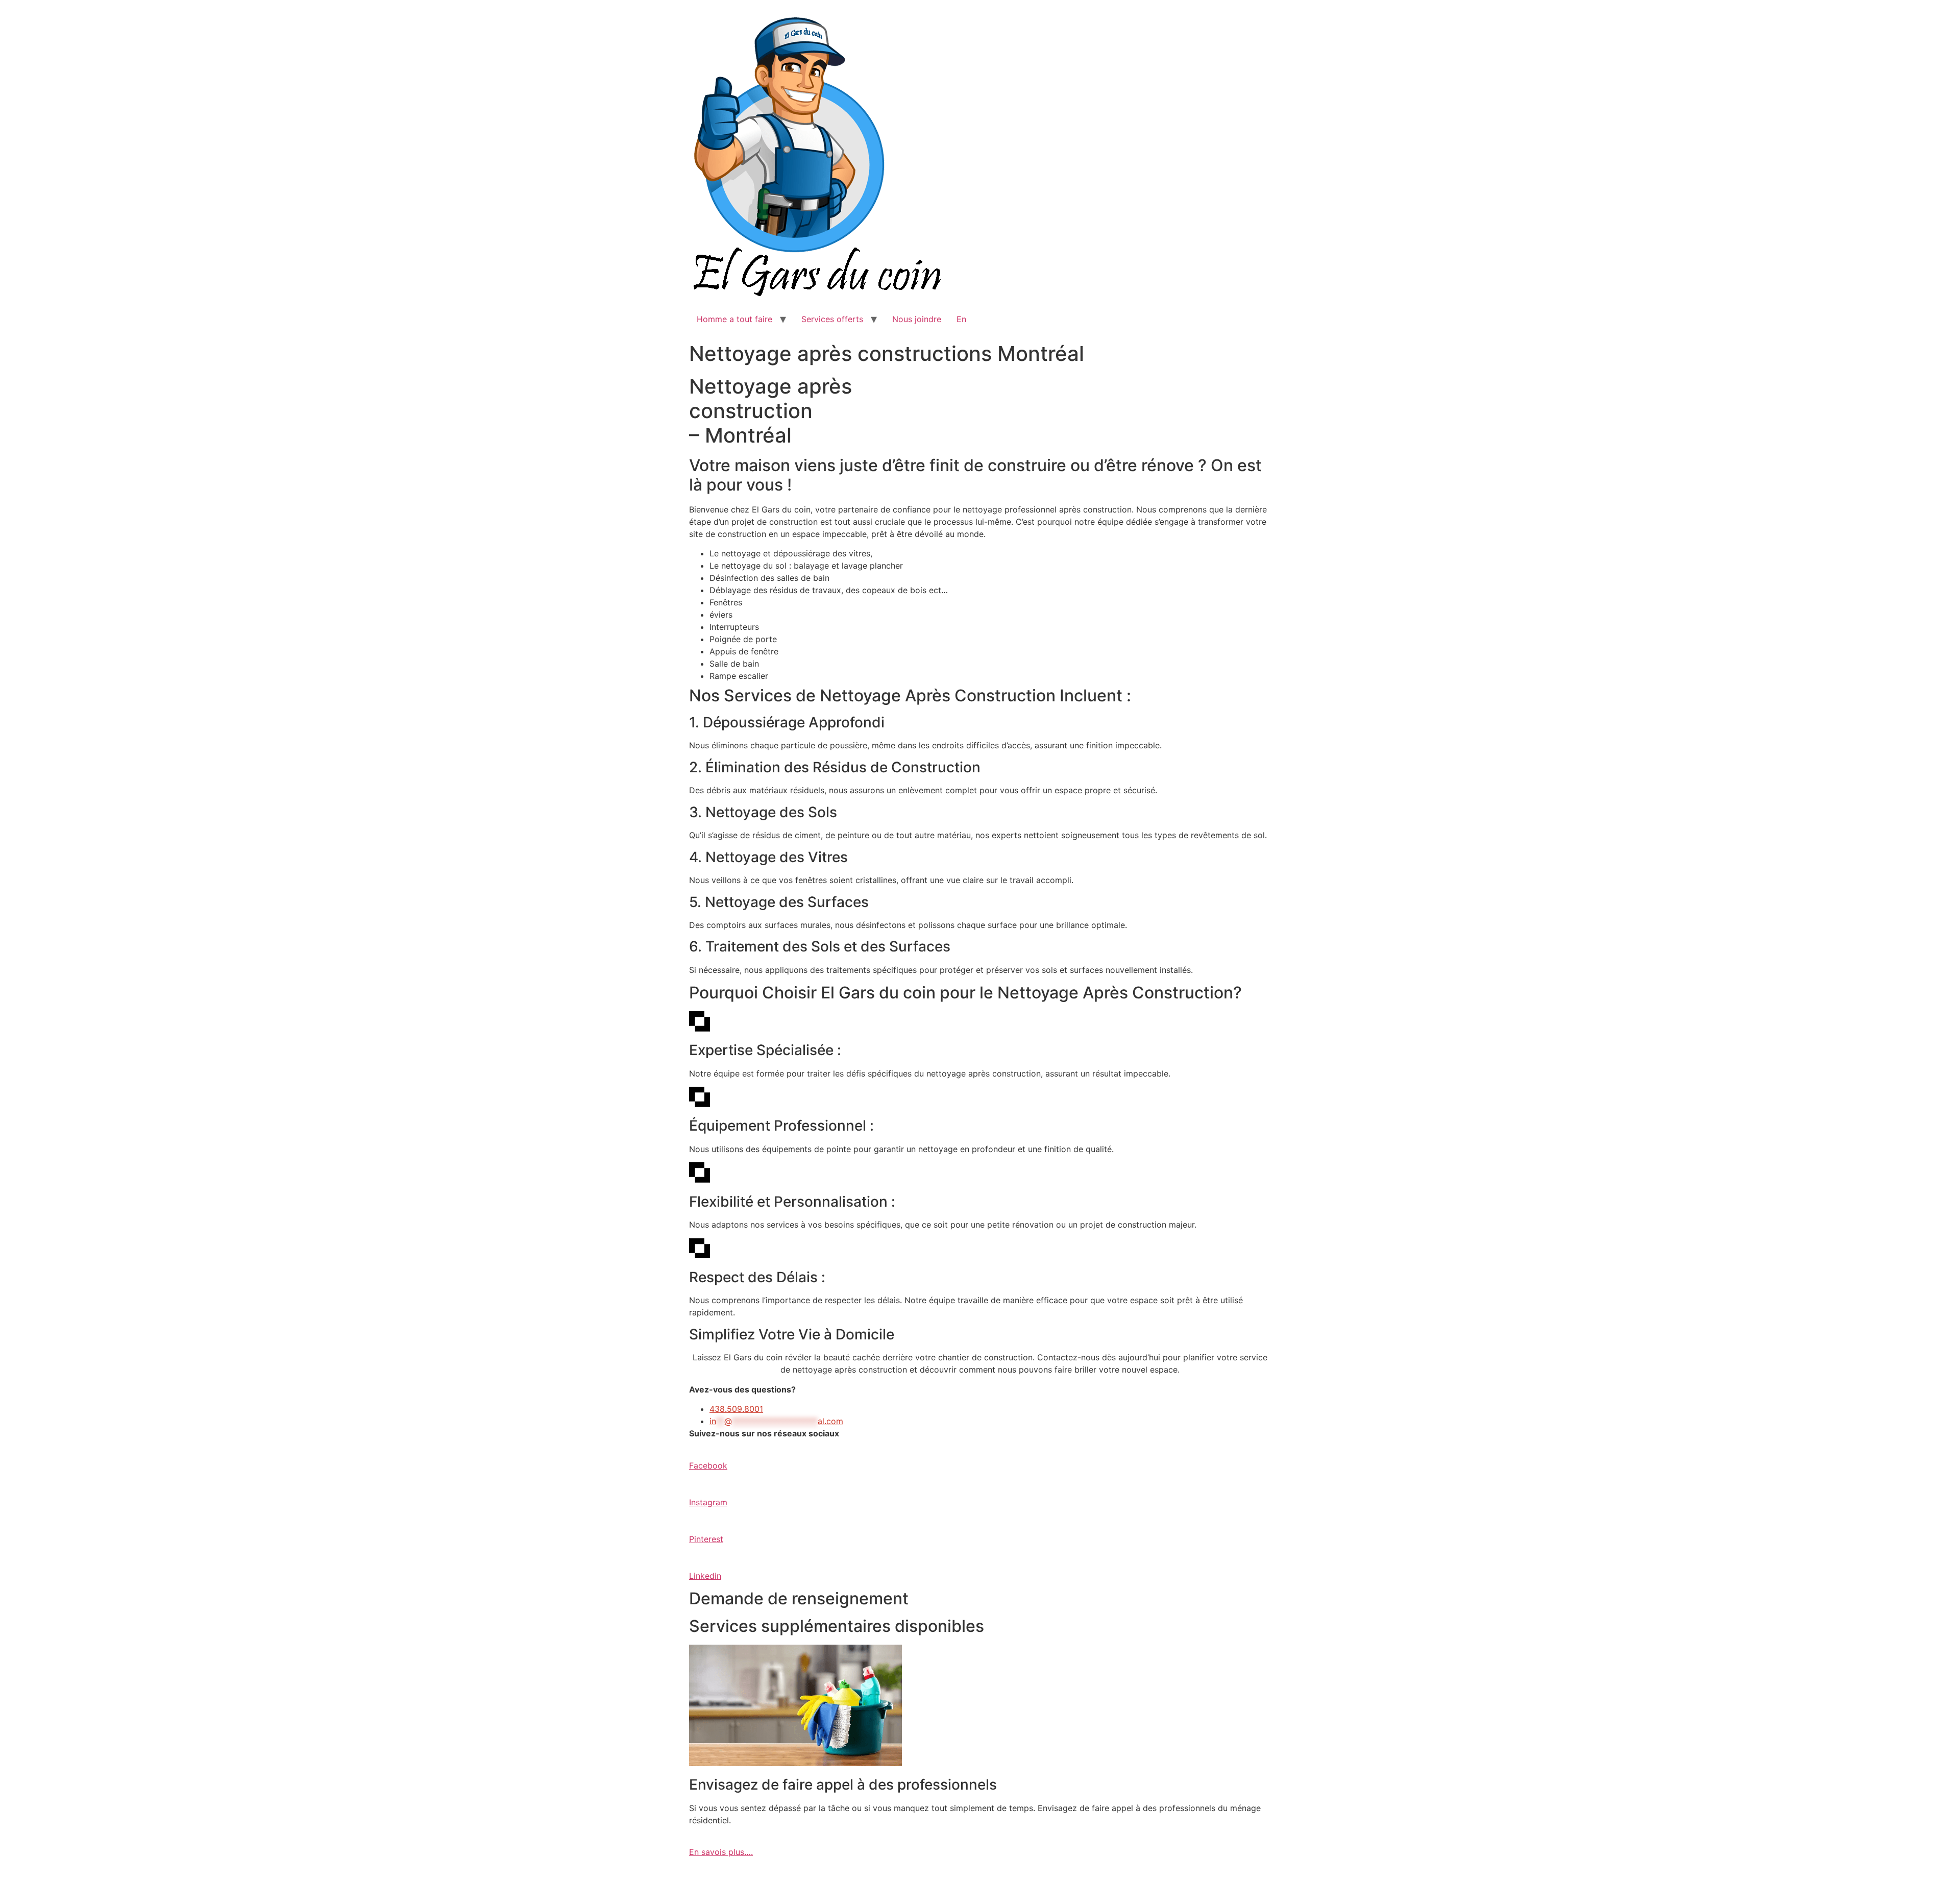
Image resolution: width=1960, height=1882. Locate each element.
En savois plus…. (721, 1852)
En (961, 319)
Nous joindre (917, 319)
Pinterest (706, 1539)
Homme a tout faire (734, 319)
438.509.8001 (736, 1409)
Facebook (708, 1465)
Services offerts (832, 319)
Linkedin (705, 1576)
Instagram (708, 1502)
